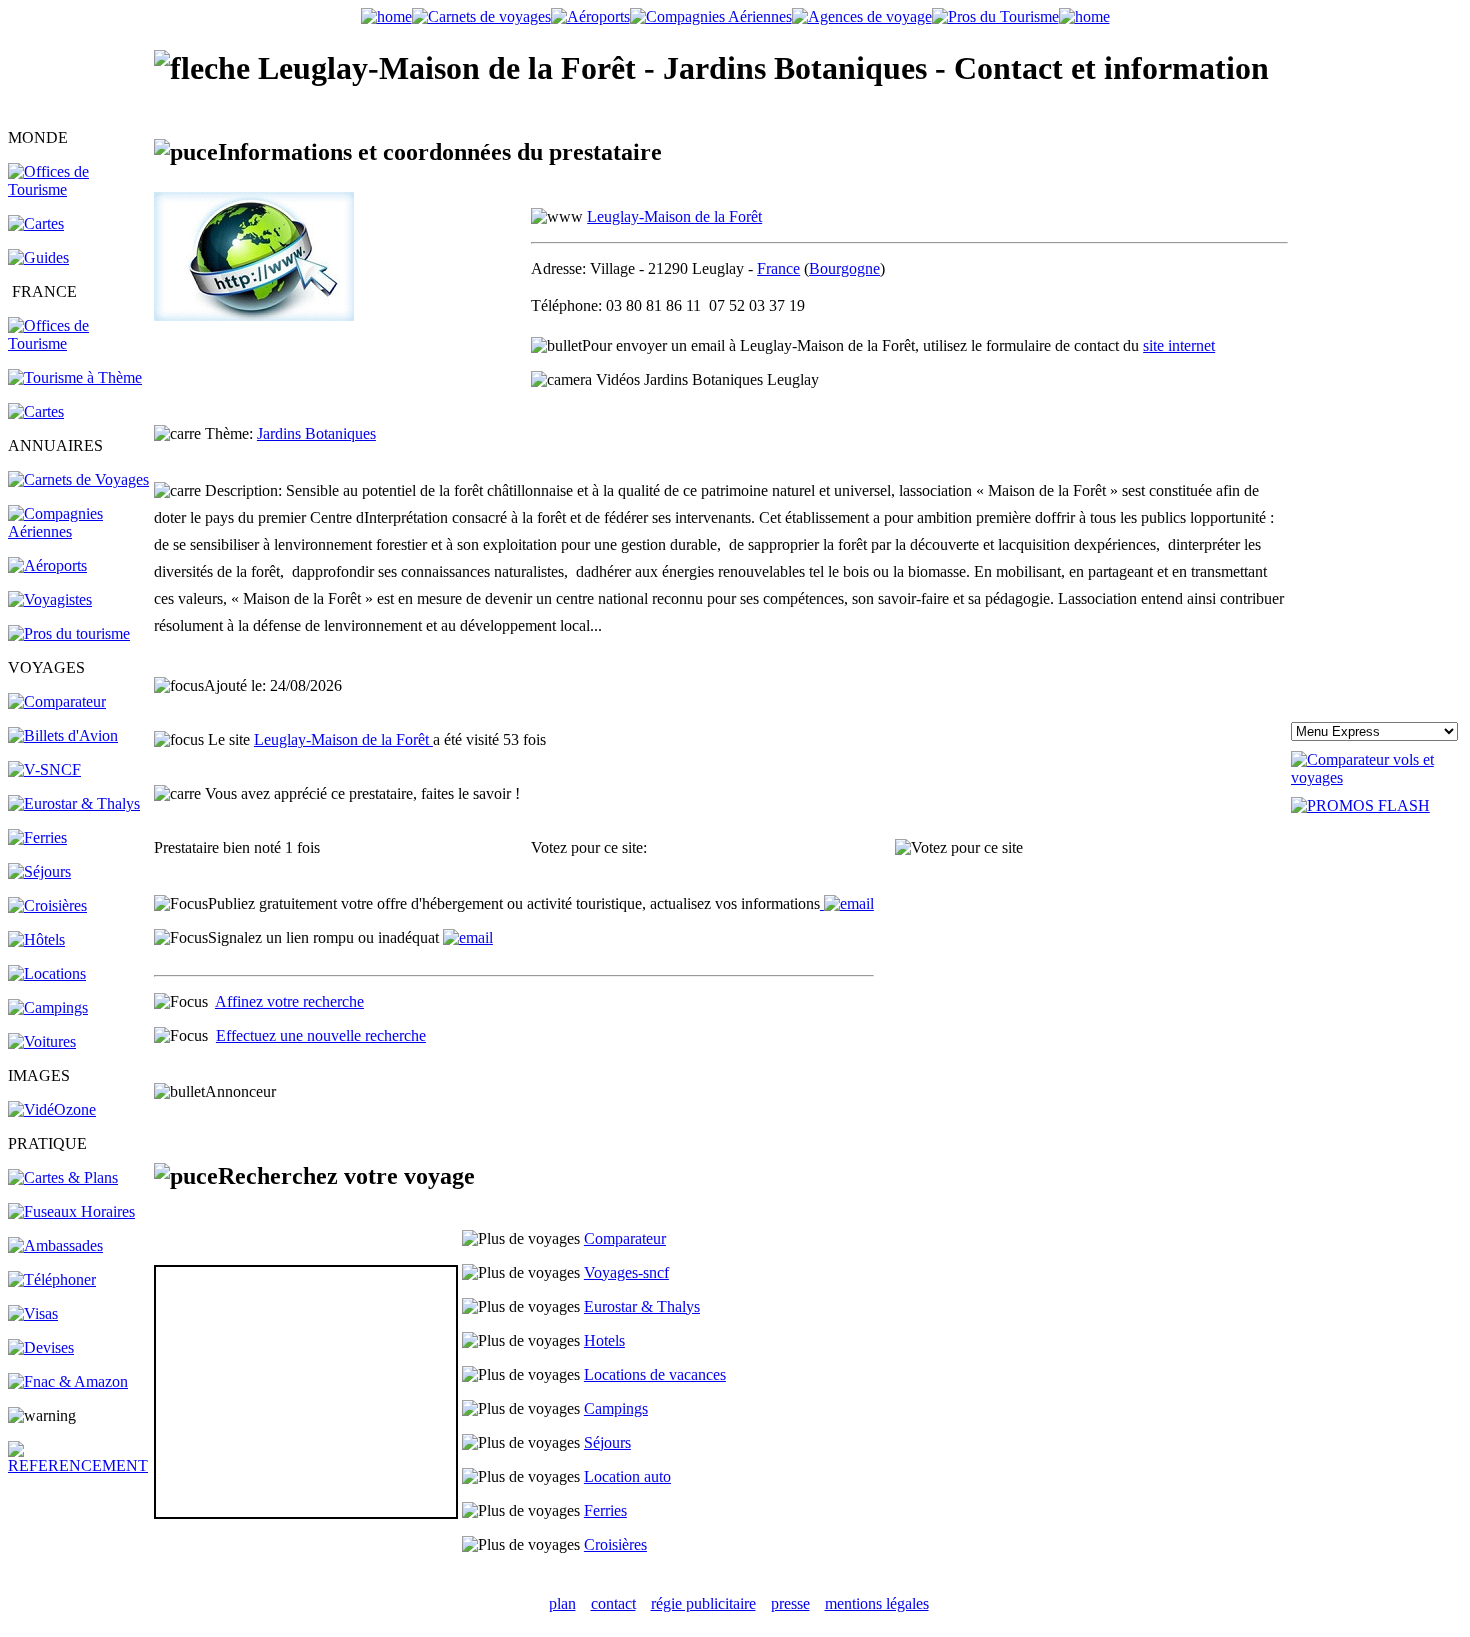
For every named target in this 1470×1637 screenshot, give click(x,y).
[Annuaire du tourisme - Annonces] (995, 16)
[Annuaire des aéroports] (47, 565)
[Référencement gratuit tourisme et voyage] (79, 1465)
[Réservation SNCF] (44, 769)
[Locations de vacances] (47, 973)
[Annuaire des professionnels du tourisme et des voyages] (69, 633)
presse (790, 1603)
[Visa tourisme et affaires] (33, 1313)
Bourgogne (844, 268)
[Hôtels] (36, 939)
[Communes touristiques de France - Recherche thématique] (75, 377)
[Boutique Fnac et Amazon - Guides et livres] (68, 1381)
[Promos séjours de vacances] (39, 871)
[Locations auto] (42, 1041)
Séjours (607, 1442)
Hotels (604, 1340)
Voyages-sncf (626, 1272)
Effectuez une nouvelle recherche (321, 1035)
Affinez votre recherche (289, 1001)
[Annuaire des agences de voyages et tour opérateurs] (50, 599)
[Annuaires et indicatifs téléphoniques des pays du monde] (52, 1279)
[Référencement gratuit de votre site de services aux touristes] (847, 903)
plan (562, 1603)
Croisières (615, 1544)
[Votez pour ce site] (959, 848)
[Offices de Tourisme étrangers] (79, 189)
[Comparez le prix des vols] (1376, 777)
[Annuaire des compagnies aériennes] (79, 531)
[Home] (386, 16)
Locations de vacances (655, 1374)
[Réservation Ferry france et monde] (37, 837)
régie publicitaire (703, 1603)
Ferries (605, 1510)
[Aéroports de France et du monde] (590, 16)
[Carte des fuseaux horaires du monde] (71, 1211)
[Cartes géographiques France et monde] (63, 1177)
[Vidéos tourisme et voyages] (52, 1109)
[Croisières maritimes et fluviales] (47, 905)
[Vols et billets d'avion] (63, 735)
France (778, 268)
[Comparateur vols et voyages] (57, 701)
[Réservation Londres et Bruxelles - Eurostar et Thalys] (74, 803)
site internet (1179, 345)
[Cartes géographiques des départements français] (36, 411)
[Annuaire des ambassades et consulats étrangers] (55, 1245)
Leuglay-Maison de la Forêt (674, 216)
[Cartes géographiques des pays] (36, 223)
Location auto (627, 1476)
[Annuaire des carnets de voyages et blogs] (78, 479)
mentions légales (877, 1603)
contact (613, 1603)
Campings (616, 1408)
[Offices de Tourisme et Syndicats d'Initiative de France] (79, 343)
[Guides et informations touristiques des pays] (38, 257)
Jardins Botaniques (316, 433)
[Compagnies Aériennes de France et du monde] (711, 16)
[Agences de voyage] (862, 16)
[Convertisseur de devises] (41, 1347)
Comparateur (625, 1238)
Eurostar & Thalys (642, 1306)
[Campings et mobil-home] (48, 1007)
